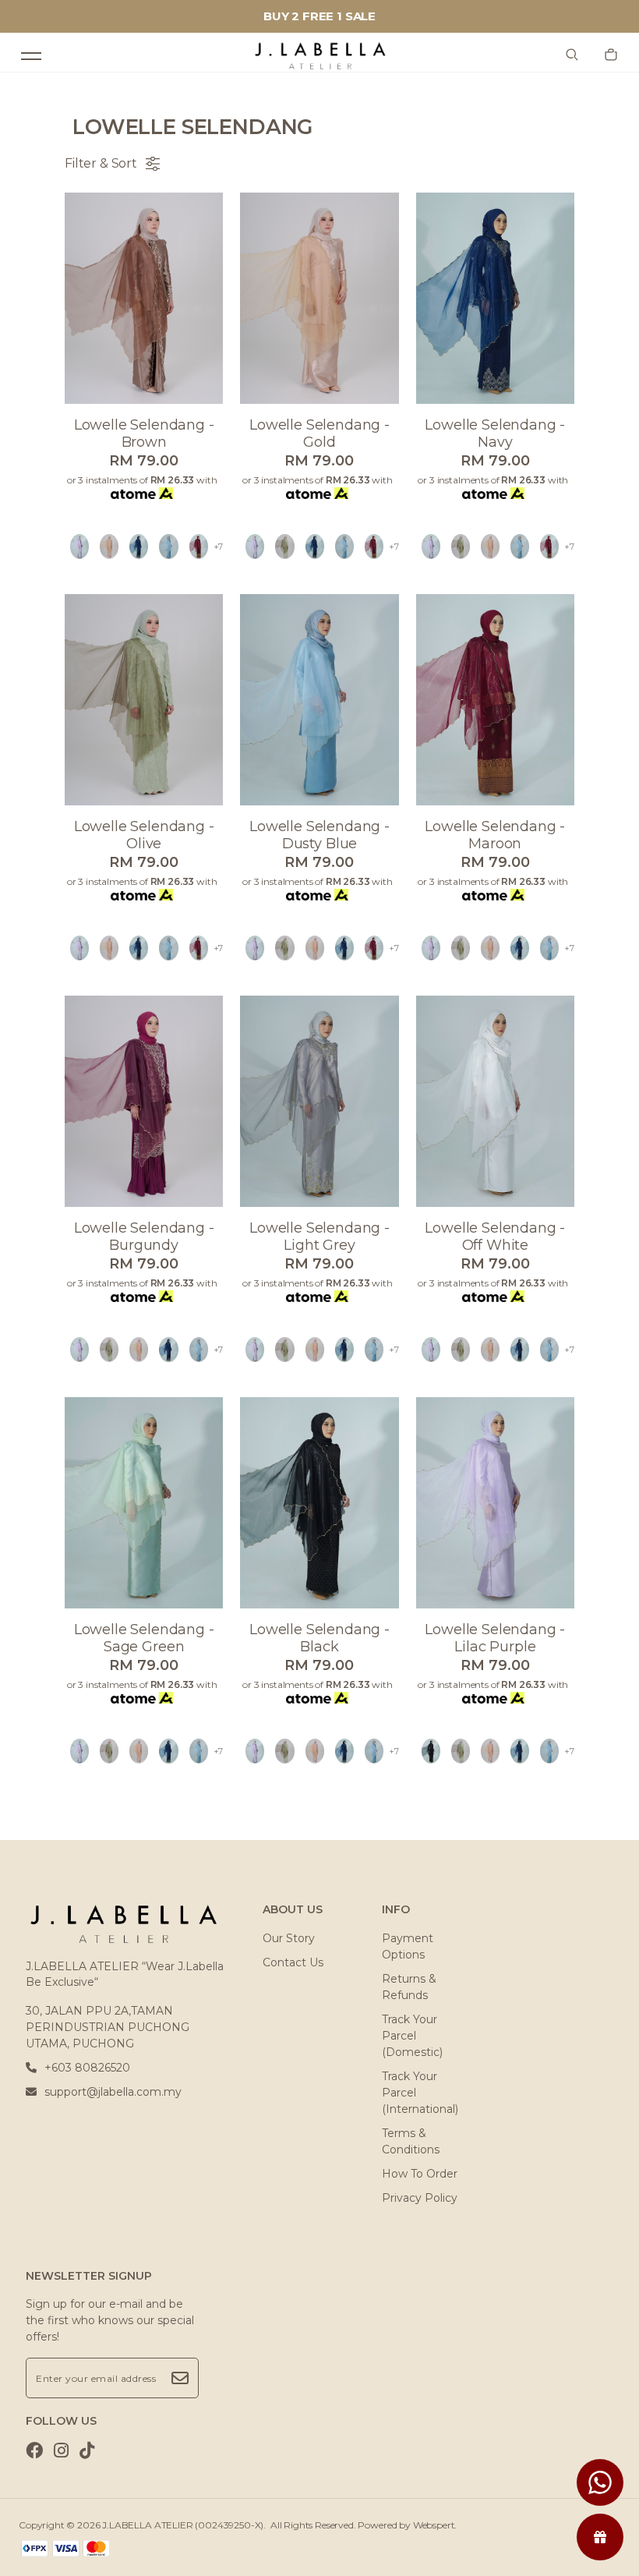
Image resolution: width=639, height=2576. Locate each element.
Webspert (434, 2525)
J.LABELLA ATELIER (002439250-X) (183, 2525)
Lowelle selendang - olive (144, 835)
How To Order (420, 2174)
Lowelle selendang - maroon (495, 835)
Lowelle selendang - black (319, 1638)
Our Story (289, 1938)
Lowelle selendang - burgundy (144, 1237)
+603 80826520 (87, 2068)
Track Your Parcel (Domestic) (412, 2036)
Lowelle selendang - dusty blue (319, 835)
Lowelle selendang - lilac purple (495, 1638)
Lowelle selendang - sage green (144, 1638)
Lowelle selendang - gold (319, 433)
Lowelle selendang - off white (495, 1237)
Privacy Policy (420, 2198)
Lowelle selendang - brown (144, 433)
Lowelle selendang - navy (495, 433)
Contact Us (293, 1962)
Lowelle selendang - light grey (319, 1237)
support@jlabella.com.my (113, 2092)
